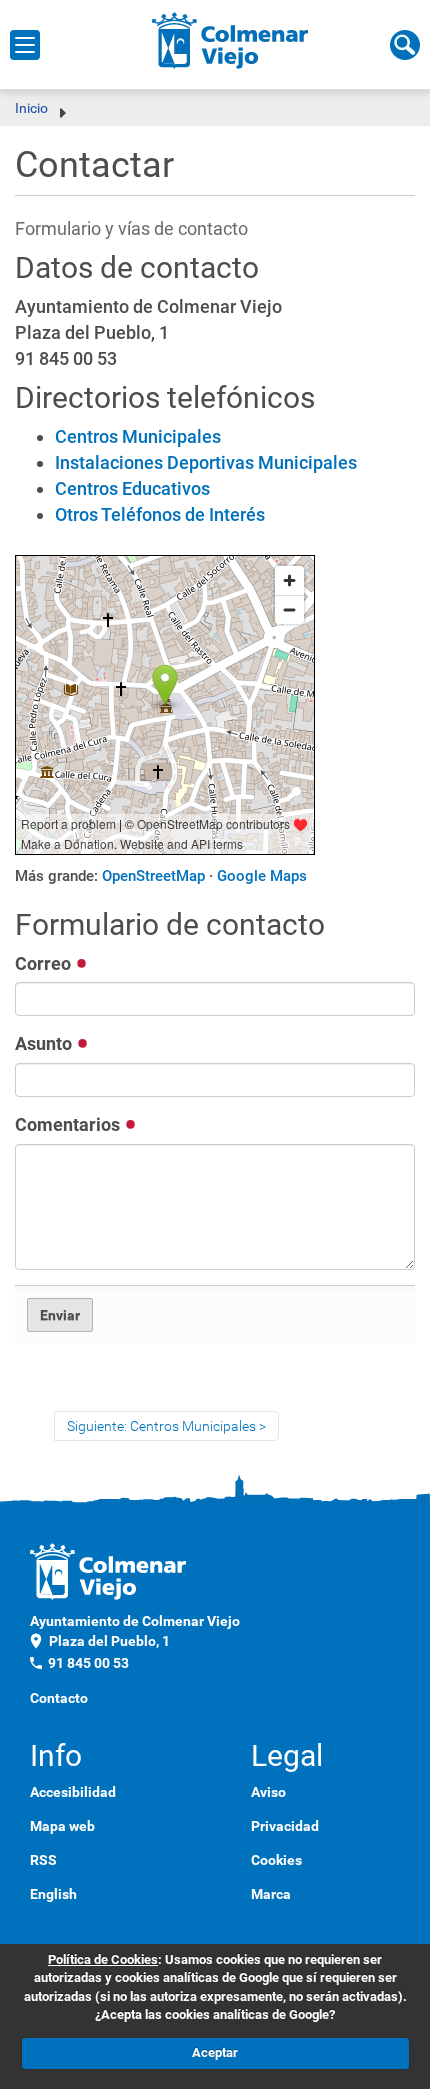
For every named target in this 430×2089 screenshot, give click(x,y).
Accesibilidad (73, 1792)
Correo (45, 963)
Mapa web (62, 1826)
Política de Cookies (103, 1959)
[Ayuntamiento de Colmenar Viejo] (230, 40)
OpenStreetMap (153, 876)
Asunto (45, 1043)
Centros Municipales (138, 436)
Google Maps (262, 876)
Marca (271, 1894)
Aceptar (215, 2052)
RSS (43, 1860)
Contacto (59, 1698)
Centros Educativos (132, 488)
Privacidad (285, 1826)
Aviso (268, 1792)
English (53, 1894)
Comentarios (69, 1124)
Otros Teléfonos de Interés (160, 514)
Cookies (276, 1860)
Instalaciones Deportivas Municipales (206, 462)
